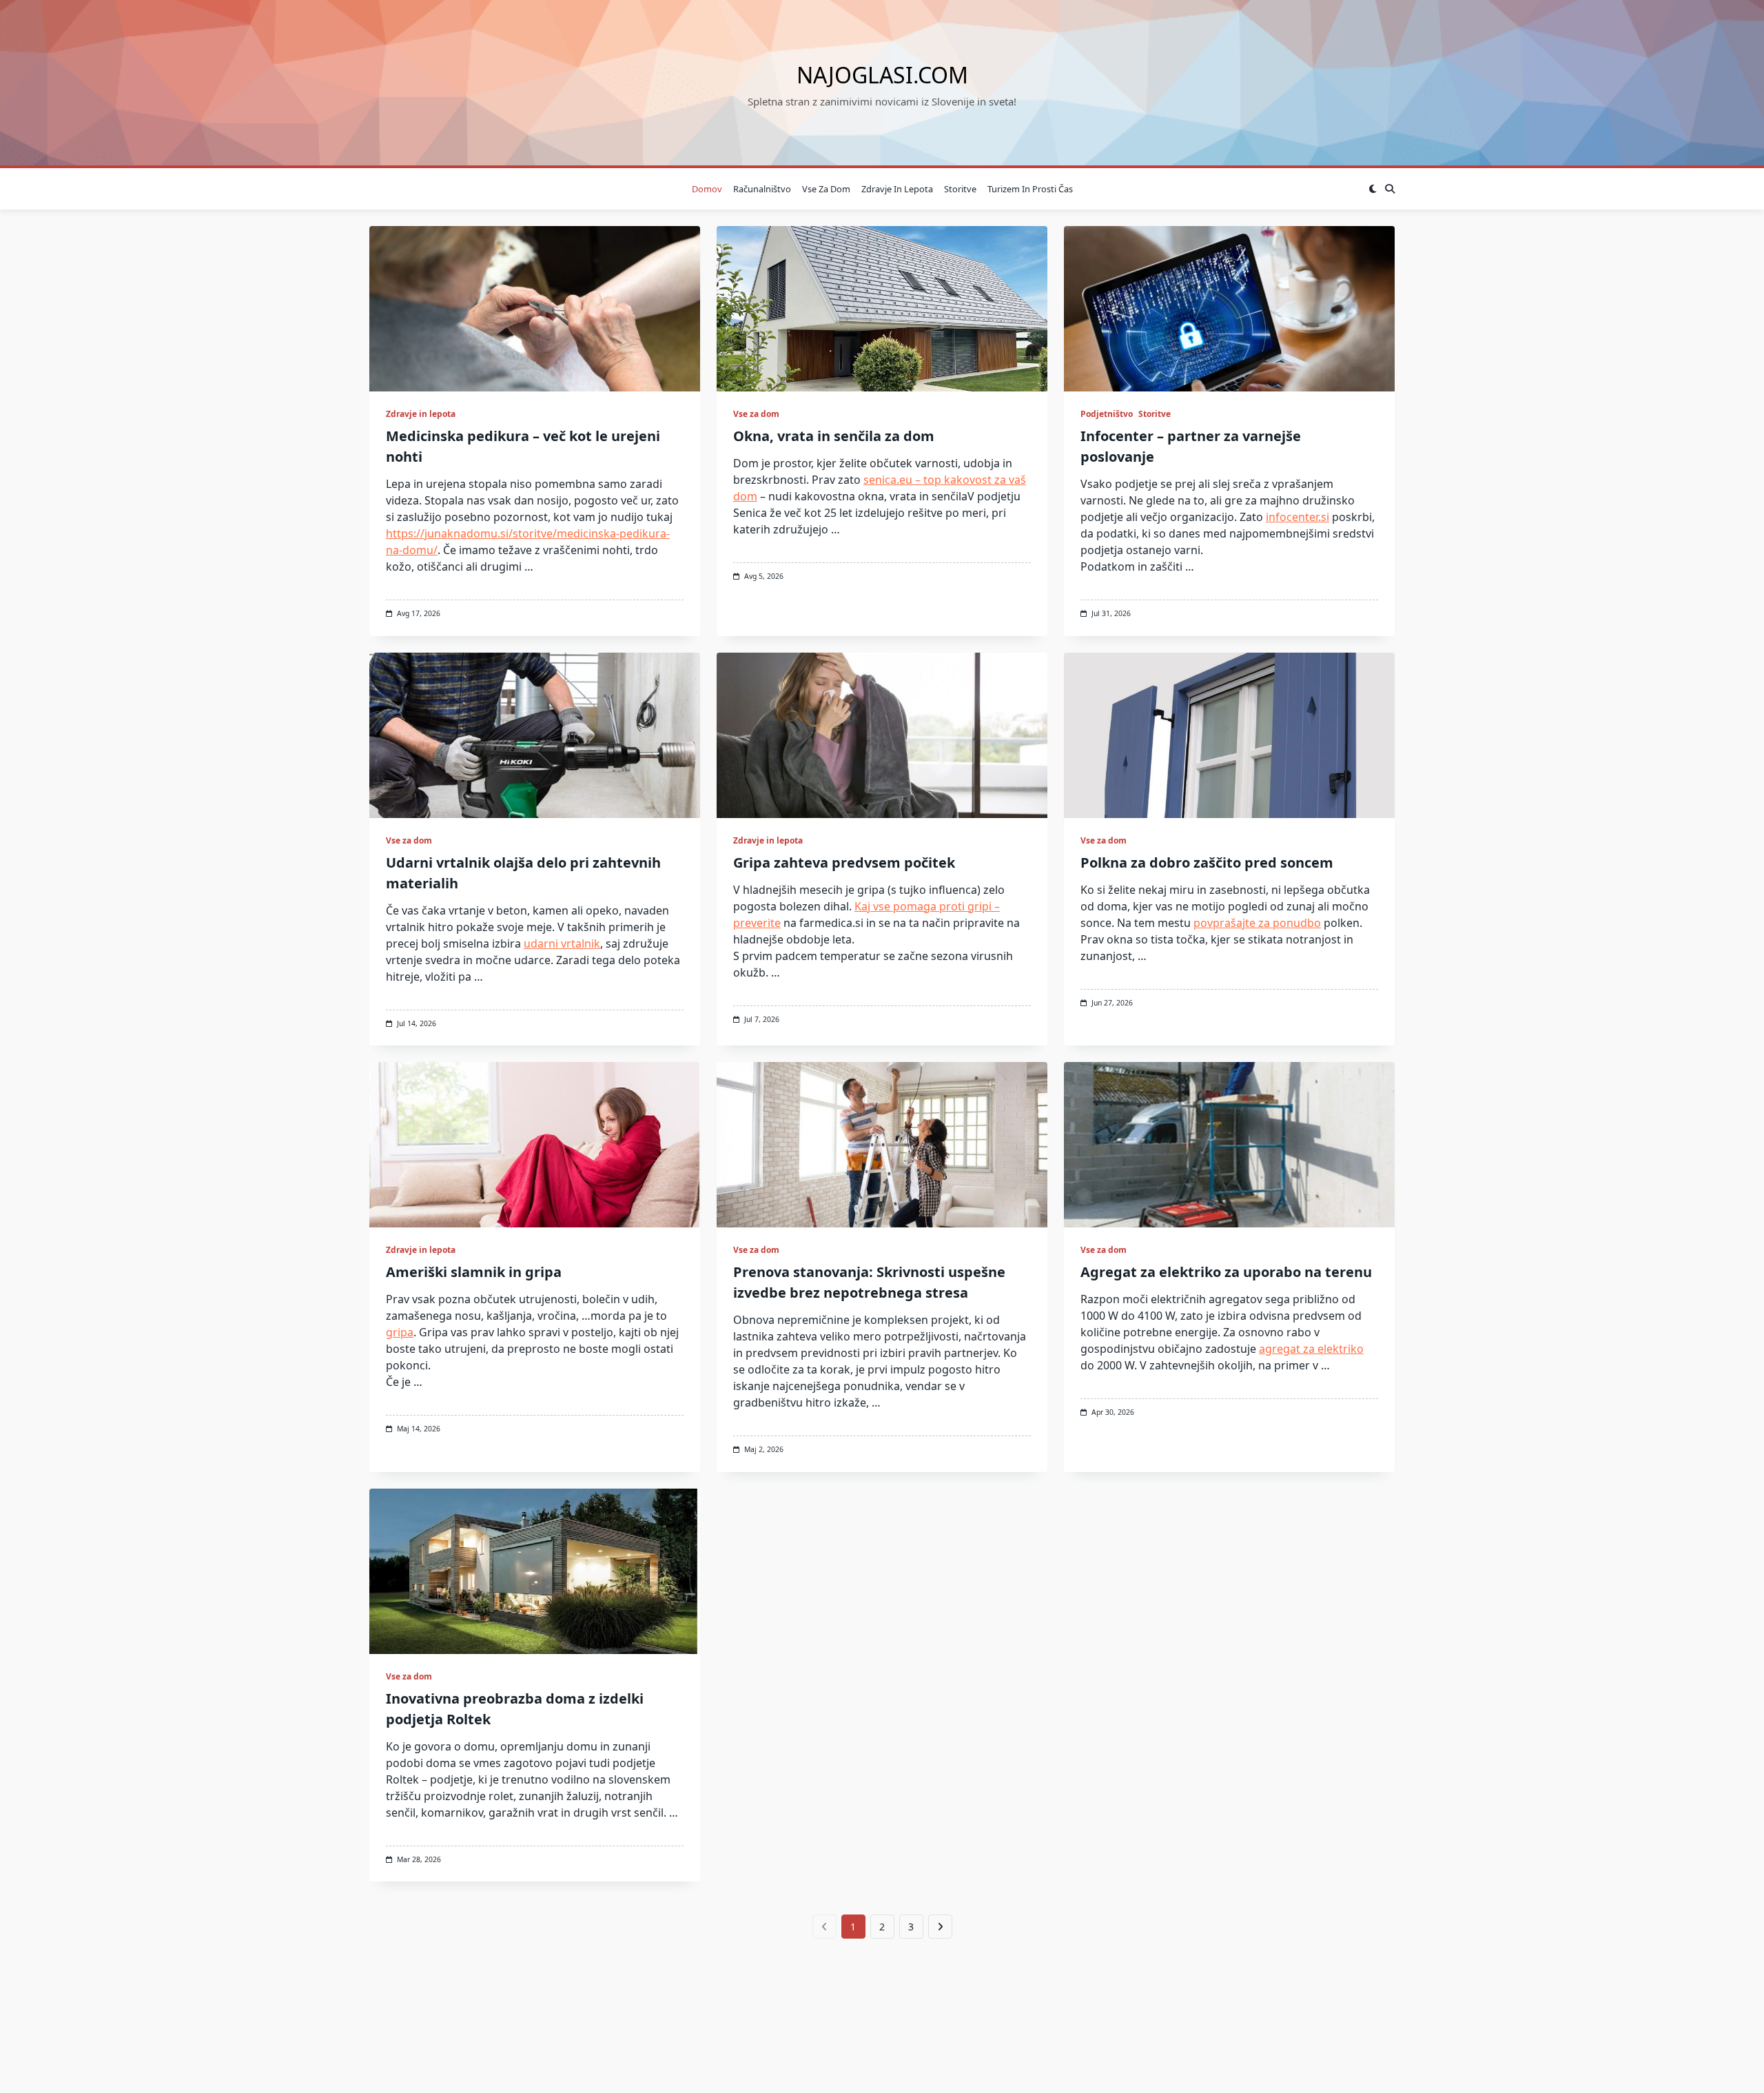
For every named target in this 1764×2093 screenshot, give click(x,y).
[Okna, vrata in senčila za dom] (882, 309)
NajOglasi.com (882, 75)
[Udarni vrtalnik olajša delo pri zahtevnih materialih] (535, 735)
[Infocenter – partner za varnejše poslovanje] (1229, 309)
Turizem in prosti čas (1030, 189)
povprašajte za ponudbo (1257, 923)
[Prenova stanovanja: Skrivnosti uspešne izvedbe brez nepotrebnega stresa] (882, 1145)
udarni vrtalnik (562, 943)
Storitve (960, 189)
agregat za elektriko (1311, 1349)
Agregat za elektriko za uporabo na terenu (1226, 1272)
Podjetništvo (1107, 414)
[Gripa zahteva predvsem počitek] (882, 735)
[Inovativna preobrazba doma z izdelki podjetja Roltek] (535, 1571)
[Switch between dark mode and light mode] (1373, 189)
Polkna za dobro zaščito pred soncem (1207, 862)
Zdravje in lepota (897, 189)
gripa (400, 1332)
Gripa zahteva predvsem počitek (844, 862)
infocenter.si (1298, 517)
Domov (707, 189)
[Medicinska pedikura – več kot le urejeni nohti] (535, 309)
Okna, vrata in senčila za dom (834, 436)
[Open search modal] (1390, 189)
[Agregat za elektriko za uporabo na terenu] (1229, 1145)
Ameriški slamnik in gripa (474, 1272)
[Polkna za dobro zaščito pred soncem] (1229, 735)
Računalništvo (762, 189)
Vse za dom (826, 189)
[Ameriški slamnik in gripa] (535, 1145)
